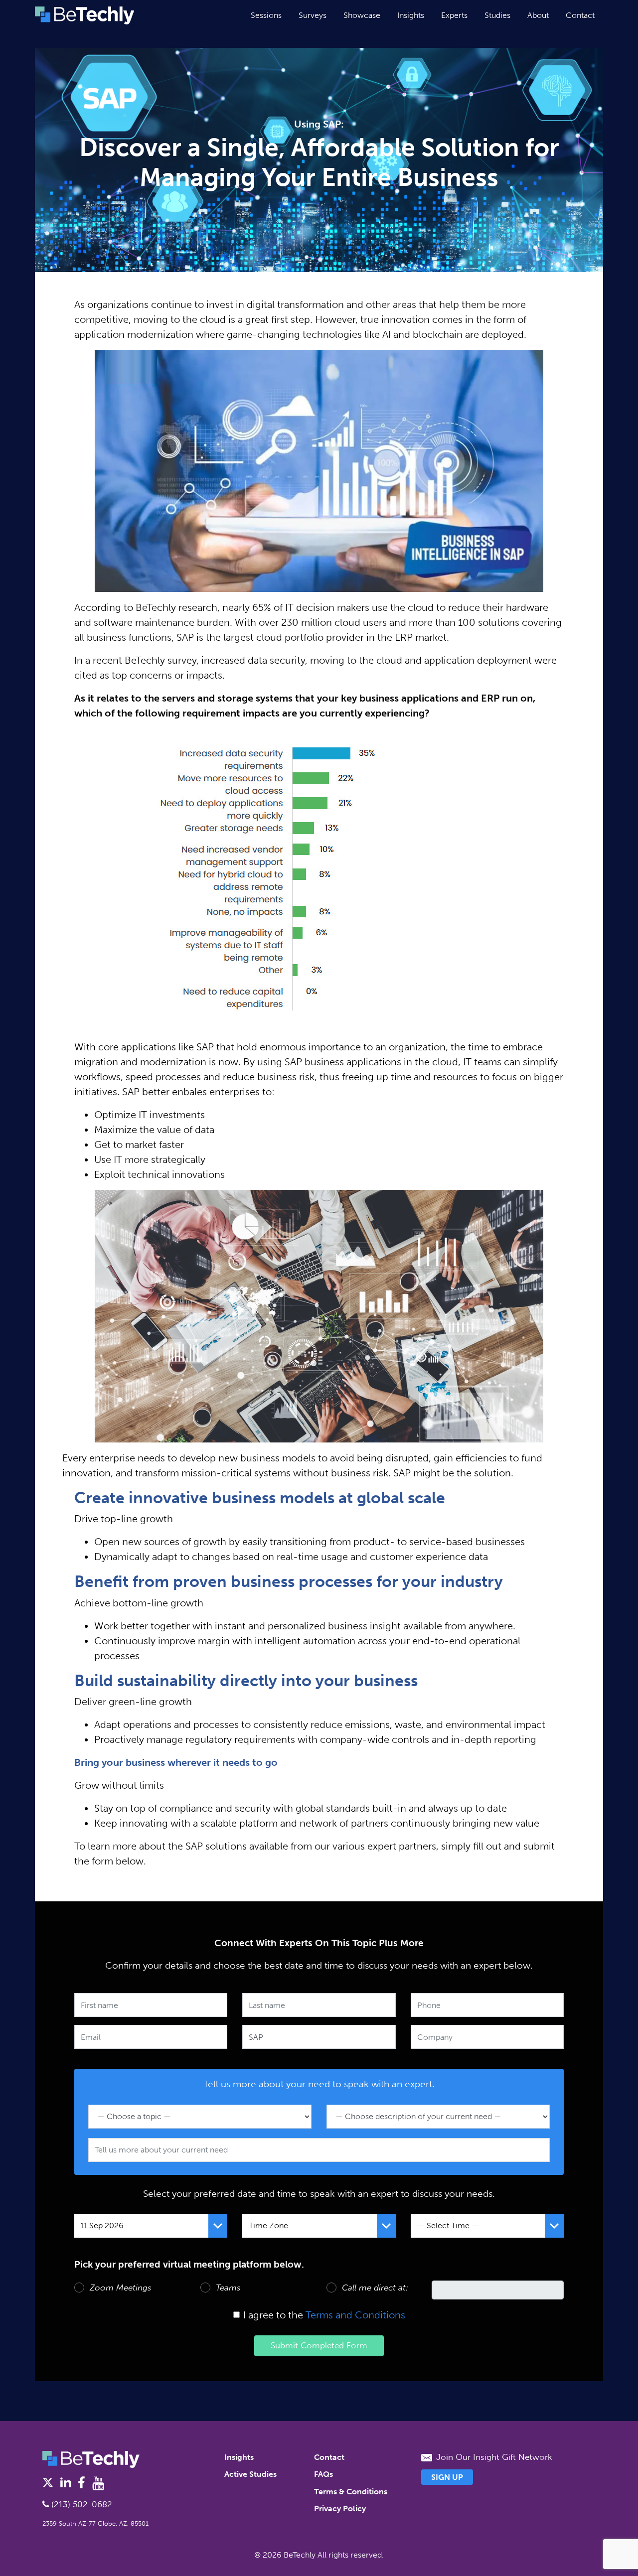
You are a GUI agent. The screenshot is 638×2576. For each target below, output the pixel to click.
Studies (497, 15)
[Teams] (205, 2288)
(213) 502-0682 (80, 2504)
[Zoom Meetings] (79, 2288)
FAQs (323, 2474)
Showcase (362, 15)
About (538, 15)
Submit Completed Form (319, 2345)
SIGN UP (447, 2477)
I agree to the (273, 2315)
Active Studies (250, 2474)
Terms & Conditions (351, 2492)
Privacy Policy (340, 2508)
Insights (411, 15)
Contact (580, 15)
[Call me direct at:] (331, 2288)
